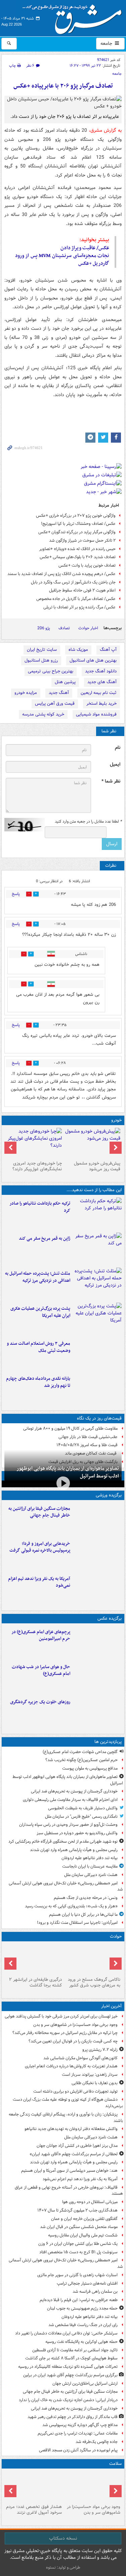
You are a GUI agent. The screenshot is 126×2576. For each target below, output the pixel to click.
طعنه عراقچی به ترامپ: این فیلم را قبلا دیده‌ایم (79, 2300)
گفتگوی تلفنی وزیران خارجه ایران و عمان (84, 2219)
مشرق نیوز (74, 17)
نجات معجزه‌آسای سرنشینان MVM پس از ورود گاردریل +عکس (62, 260)
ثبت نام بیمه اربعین (99, 693)
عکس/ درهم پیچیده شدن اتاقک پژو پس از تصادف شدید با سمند (61, 574)
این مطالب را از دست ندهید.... (94, 1190)
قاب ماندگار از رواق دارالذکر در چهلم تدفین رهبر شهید (73, 2417)
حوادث (116, 1936)
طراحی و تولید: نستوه (63, 2567)
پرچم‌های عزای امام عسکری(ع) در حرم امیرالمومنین (41, 1635)
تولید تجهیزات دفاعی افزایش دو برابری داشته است (75, 2091)
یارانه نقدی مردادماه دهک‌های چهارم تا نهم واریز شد (38, 1382)
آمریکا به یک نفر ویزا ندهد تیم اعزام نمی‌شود (39, 1582)
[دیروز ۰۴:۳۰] (97, 1354)
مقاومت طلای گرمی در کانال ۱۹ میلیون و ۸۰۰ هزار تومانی (70, 1428)
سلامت (115, 2464)
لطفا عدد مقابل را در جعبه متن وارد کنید (88, 822)
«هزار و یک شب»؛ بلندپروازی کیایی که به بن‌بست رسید (71, 1906)
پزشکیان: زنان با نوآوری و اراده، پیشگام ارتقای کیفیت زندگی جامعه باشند (66, 2118)
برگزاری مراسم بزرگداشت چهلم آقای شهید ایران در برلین (70, 2375)
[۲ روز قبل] (97, 1389)
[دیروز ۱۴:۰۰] (97, 1642)
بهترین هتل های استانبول (93, 660)
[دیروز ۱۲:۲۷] (97, 1284)
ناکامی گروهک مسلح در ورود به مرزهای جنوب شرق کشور (94, 1982)
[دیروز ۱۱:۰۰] (97, 1677)
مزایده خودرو (26, 693)
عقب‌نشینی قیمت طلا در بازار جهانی (88, 1437)
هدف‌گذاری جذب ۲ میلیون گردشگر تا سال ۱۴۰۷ (77, 2210)
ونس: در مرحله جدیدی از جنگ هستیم (86, 1898)
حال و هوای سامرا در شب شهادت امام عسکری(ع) (41, 1671)
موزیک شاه (78, 650)
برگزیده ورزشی (109, 1495)
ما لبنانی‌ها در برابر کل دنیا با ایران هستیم (83, 1915)
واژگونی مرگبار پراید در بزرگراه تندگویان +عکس (77, 532)
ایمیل (115, 765)
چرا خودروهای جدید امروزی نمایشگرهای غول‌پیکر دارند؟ (37, 1166)
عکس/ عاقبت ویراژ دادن (85, 248)
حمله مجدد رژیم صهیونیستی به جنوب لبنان (82, 2308)
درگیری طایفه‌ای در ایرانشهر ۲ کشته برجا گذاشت (35, 1982)
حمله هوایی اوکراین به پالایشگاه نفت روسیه (81, 2342)
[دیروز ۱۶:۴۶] (97, 1214)
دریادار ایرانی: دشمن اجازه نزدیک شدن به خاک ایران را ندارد (68, 2400)
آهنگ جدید (59, 693)
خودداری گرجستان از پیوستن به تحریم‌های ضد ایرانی (74, 1791)
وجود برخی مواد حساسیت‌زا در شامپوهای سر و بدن (75, 2025)
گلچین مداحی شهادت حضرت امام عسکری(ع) (80, 1752)
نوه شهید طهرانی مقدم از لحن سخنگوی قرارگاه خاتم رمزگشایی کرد (63, 1841)
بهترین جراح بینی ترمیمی (51, 671)
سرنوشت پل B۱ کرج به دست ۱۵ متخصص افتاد (78, 2252)
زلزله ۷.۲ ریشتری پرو (100, 2050)
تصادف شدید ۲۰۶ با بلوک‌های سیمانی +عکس (78, 557)
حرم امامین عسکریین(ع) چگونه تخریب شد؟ (81, 1760)
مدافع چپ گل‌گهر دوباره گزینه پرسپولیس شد (80, 2425)
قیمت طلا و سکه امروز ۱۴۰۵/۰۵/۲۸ (87, 1445)
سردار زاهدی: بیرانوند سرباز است (90, 2075)
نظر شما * (111, 781)
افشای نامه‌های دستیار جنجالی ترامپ (87, 2283)
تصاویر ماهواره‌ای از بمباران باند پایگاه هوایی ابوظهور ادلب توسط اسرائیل (68, 1472)
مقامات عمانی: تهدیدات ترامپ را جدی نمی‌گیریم (78, 2433)
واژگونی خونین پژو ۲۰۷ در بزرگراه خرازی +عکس (76, 516)
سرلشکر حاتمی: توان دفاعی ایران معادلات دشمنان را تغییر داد (66, 2333)
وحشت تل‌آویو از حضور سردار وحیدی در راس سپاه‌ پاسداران (68, 1825)
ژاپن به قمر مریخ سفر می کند (45, 1238)
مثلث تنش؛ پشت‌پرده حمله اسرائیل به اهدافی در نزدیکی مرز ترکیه (38, 1277)
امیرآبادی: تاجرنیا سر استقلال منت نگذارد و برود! (77, 1923)
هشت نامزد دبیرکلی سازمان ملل (91, 1875)
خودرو (116, 1120)
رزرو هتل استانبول (41, 660)
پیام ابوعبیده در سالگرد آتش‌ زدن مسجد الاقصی (78, 2450)
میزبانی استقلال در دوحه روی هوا (90, 2202)
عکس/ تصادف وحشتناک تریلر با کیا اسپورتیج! (78, 524)
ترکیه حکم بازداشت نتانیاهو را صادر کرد (40, 1207)
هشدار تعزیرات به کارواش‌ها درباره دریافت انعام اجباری (71, 2066)
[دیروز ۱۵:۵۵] (97, 1249)
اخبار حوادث (88, 628)
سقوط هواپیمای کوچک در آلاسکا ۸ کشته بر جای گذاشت (71, 2358)
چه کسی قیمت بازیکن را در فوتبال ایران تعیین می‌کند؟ (73, 2041)
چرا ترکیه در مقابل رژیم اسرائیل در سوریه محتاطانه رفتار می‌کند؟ (65, 2033)
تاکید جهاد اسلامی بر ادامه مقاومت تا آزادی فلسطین (75, 2350)
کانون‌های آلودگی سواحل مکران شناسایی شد (80, 2058)
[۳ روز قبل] (93, 1143)
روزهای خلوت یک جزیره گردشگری (40, 1702)
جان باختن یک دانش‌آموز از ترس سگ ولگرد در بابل (73, 582)
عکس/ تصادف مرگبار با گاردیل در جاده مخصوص (76, 599)
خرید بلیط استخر (101, 704)
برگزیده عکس (110, 1618)
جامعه (107, 43)
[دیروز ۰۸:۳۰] (34, 2486)
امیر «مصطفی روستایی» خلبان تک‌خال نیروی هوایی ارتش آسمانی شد (66, 1886)
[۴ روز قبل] (34, 1143)
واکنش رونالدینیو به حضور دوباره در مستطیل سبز (77, 1833)
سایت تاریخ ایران (42, 650)
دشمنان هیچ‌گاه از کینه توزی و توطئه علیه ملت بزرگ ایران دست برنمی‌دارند (68, 2103)
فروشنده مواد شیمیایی (96, 714)
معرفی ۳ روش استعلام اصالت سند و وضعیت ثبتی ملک (38, 1347)
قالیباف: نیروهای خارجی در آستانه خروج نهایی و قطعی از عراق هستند (69, 2191)
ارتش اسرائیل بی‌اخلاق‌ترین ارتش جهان (85, 2383)
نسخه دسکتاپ (63, 2538)
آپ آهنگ (108, 650)
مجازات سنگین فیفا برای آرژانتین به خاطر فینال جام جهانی (39, 1512)
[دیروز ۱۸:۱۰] (97, 1519)
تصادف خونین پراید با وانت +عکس (87, 565)
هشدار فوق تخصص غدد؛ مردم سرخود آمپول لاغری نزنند (34, 2510)
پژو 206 (44, 628)
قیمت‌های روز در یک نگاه (99, 1418)
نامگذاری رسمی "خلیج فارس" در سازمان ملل (81, 1817)
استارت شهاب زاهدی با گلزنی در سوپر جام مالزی (77, 2275)
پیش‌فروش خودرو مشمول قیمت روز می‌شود (97, 1166)
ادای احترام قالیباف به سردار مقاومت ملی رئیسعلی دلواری (70, 1800)
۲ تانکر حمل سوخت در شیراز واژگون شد (82, 540)
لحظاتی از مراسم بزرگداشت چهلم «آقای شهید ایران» (74, 2154)
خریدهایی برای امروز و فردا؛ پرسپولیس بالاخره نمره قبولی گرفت (40, 1547)
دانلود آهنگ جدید (101, 671)
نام (118, 748)
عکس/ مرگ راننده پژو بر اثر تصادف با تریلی (79, 607)
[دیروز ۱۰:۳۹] (97, 1319)
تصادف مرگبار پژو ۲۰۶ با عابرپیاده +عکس (63, 86)
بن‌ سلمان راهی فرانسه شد (95, 2292)
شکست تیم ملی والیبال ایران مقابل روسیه (83, 2235)
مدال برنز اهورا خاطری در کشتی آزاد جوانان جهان (77, 2146)
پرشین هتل (65, 682)
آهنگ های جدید (102, 682)
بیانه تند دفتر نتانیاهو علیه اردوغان (90, 1858)
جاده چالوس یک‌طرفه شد (97, 2442)
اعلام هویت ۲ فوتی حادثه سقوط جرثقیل (82, 590)
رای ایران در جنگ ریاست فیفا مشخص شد (83, 2325)
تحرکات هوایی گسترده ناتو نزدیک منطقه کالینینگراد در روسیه (68, 2367)
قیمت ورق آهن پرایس (55, 704)
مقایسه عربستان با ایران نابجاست (90, 1866)
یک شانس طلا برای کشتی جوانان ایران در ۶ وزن (78, 2244)
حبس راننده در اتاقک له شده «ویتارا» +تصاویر (77, 549)
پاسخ (16, 894)
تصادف (64, 628)
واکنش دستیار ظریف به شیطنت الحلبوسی (83, 1808)
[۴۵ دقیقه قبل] (93, 2486)
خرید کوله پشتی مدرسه (43, 714)
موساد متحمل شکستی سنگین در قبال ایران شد (79, 2227)
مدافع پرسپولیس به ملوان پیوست (90, 1768)
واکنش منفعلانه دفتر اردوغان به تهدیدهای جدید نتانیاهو (71, 2129)
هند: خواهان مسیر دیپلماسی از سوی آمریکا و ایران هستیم (69, 2171)
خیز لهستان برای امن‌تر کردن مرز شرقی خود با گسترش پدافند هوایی (61, 2016)
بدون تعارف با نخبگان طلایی (95, 2083)
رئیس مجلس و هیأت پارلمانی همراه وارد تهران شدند (74, 1850)
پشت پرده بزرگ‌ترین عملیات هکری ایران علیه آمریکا (40, 1312)
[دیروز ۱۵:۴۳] (93, 1959)
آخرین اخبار (111, 2006)
